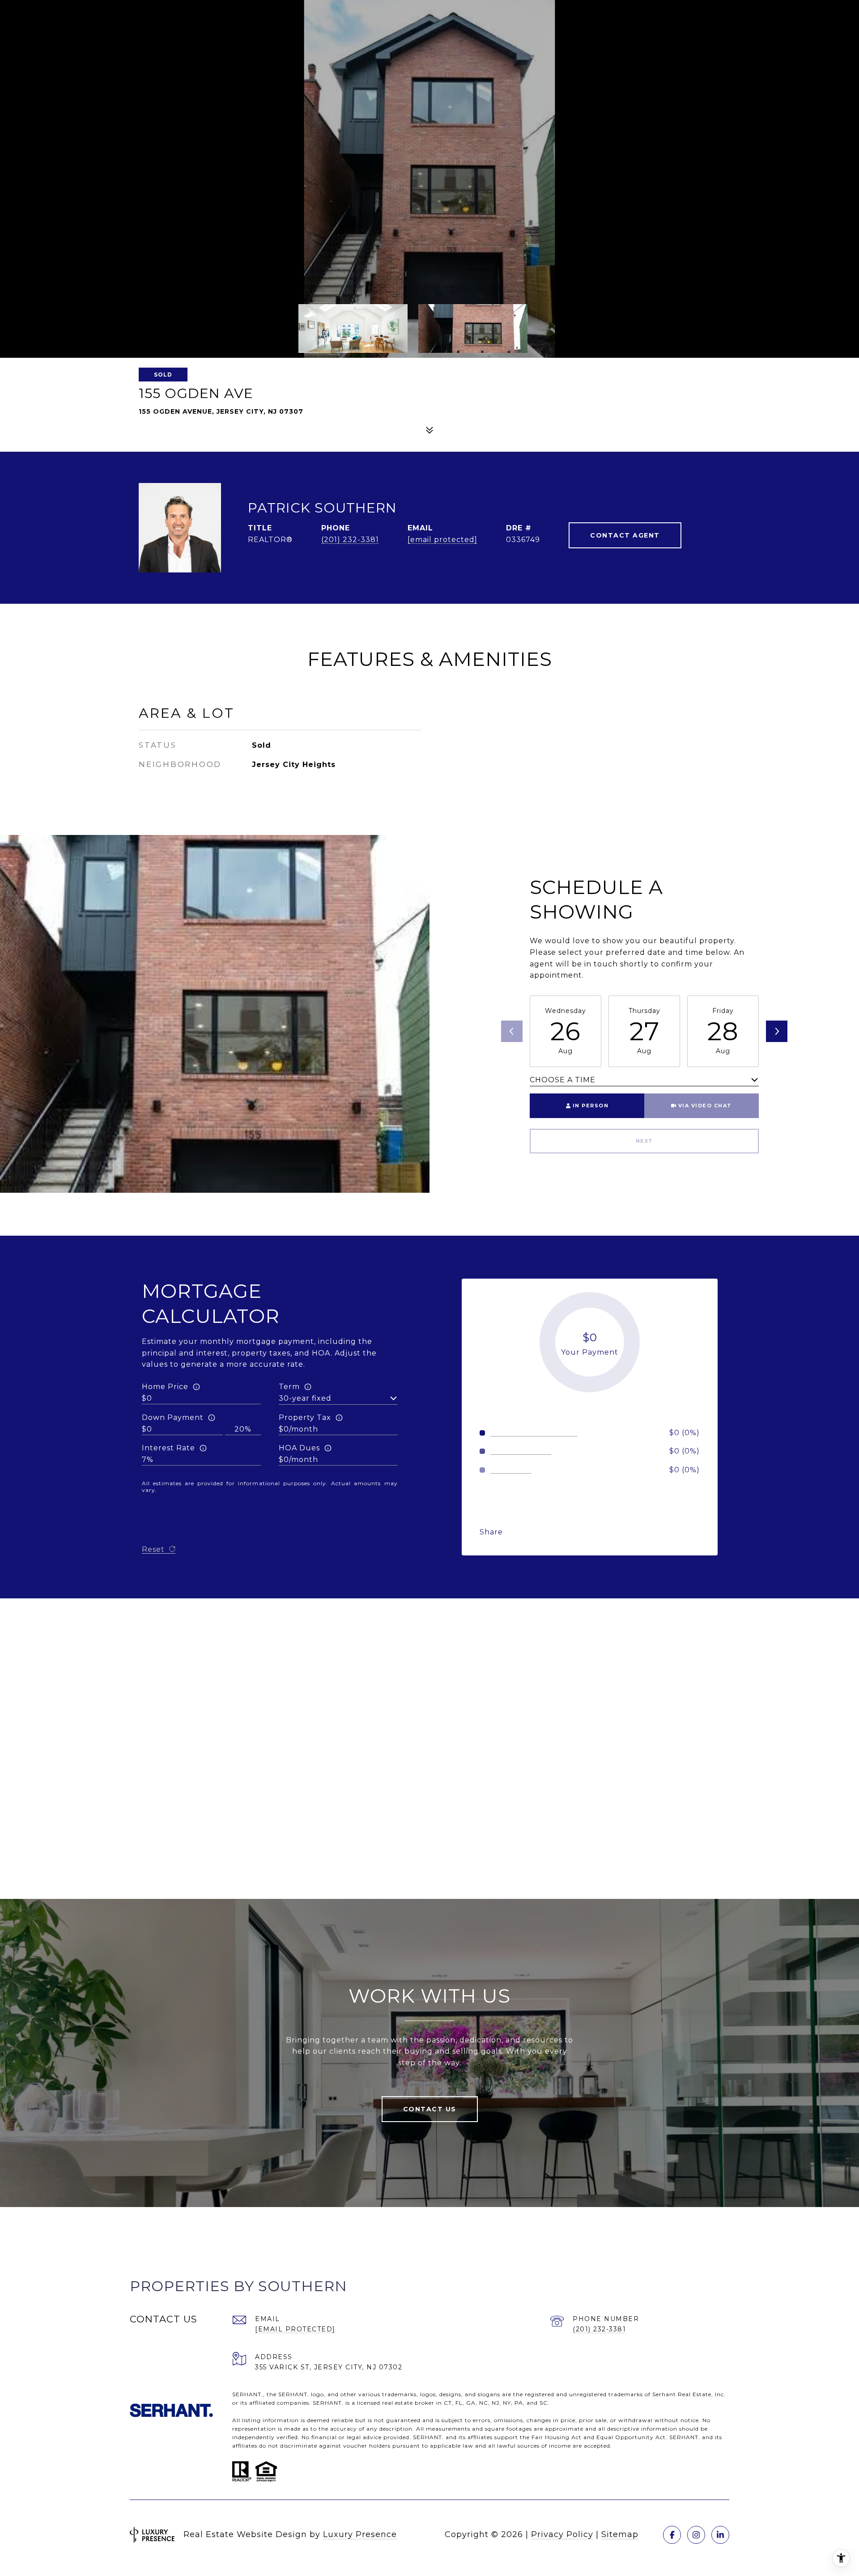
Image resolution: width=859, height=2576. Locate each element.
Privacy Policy (562, 2534)
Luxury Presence (360, 2534)
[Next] (777, 1031)
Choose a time (563, 1080)
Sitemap (620, 2534)
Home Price (165, 1387)
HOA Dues (299, 1448)
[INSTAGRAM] (696, 2535)
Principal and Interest (534, 1433)
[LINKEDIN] (720, 2535)
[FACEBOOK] (672, 2535)
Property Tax (305, 1417)
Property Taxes (521, 1451)
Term (289, 1387)
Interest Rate (168, 1448)
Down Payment (173, 1417)
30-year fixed (305, 1398)
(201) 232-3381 (350, 540)
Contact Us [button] (430, 2109)
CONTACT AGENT (625, 535)
